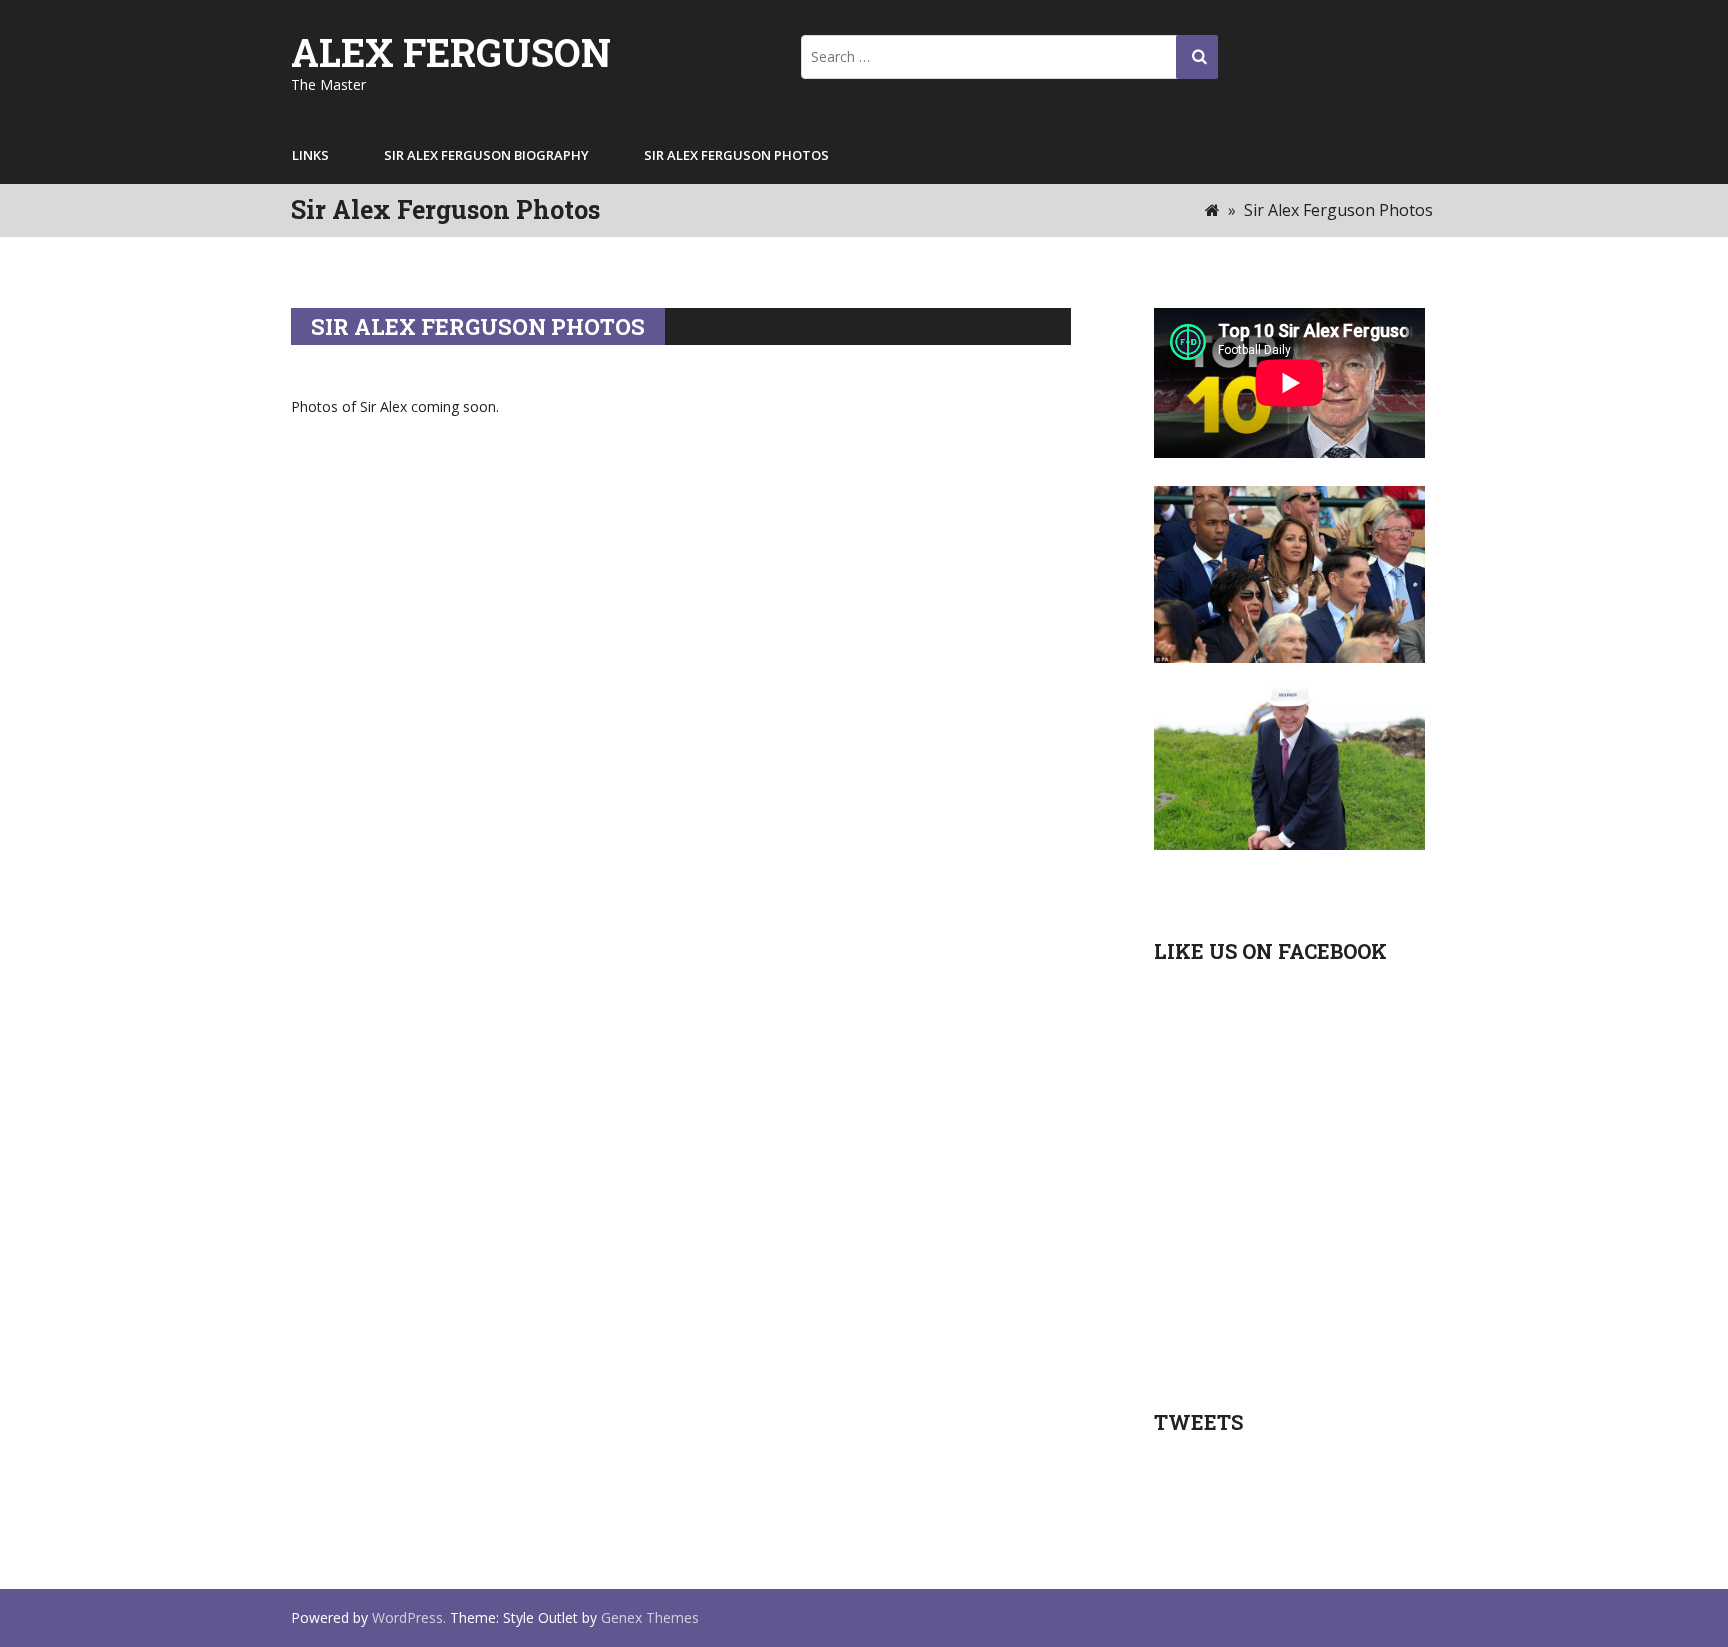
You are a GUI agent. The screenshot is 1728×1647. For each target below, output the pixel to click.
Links (310, 155)
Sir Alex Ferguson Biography (486, 155)
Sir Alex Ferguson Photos (736, 155)
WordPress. (409, 1617)
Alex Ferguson (451, 52)
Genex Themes (650, 1617)
